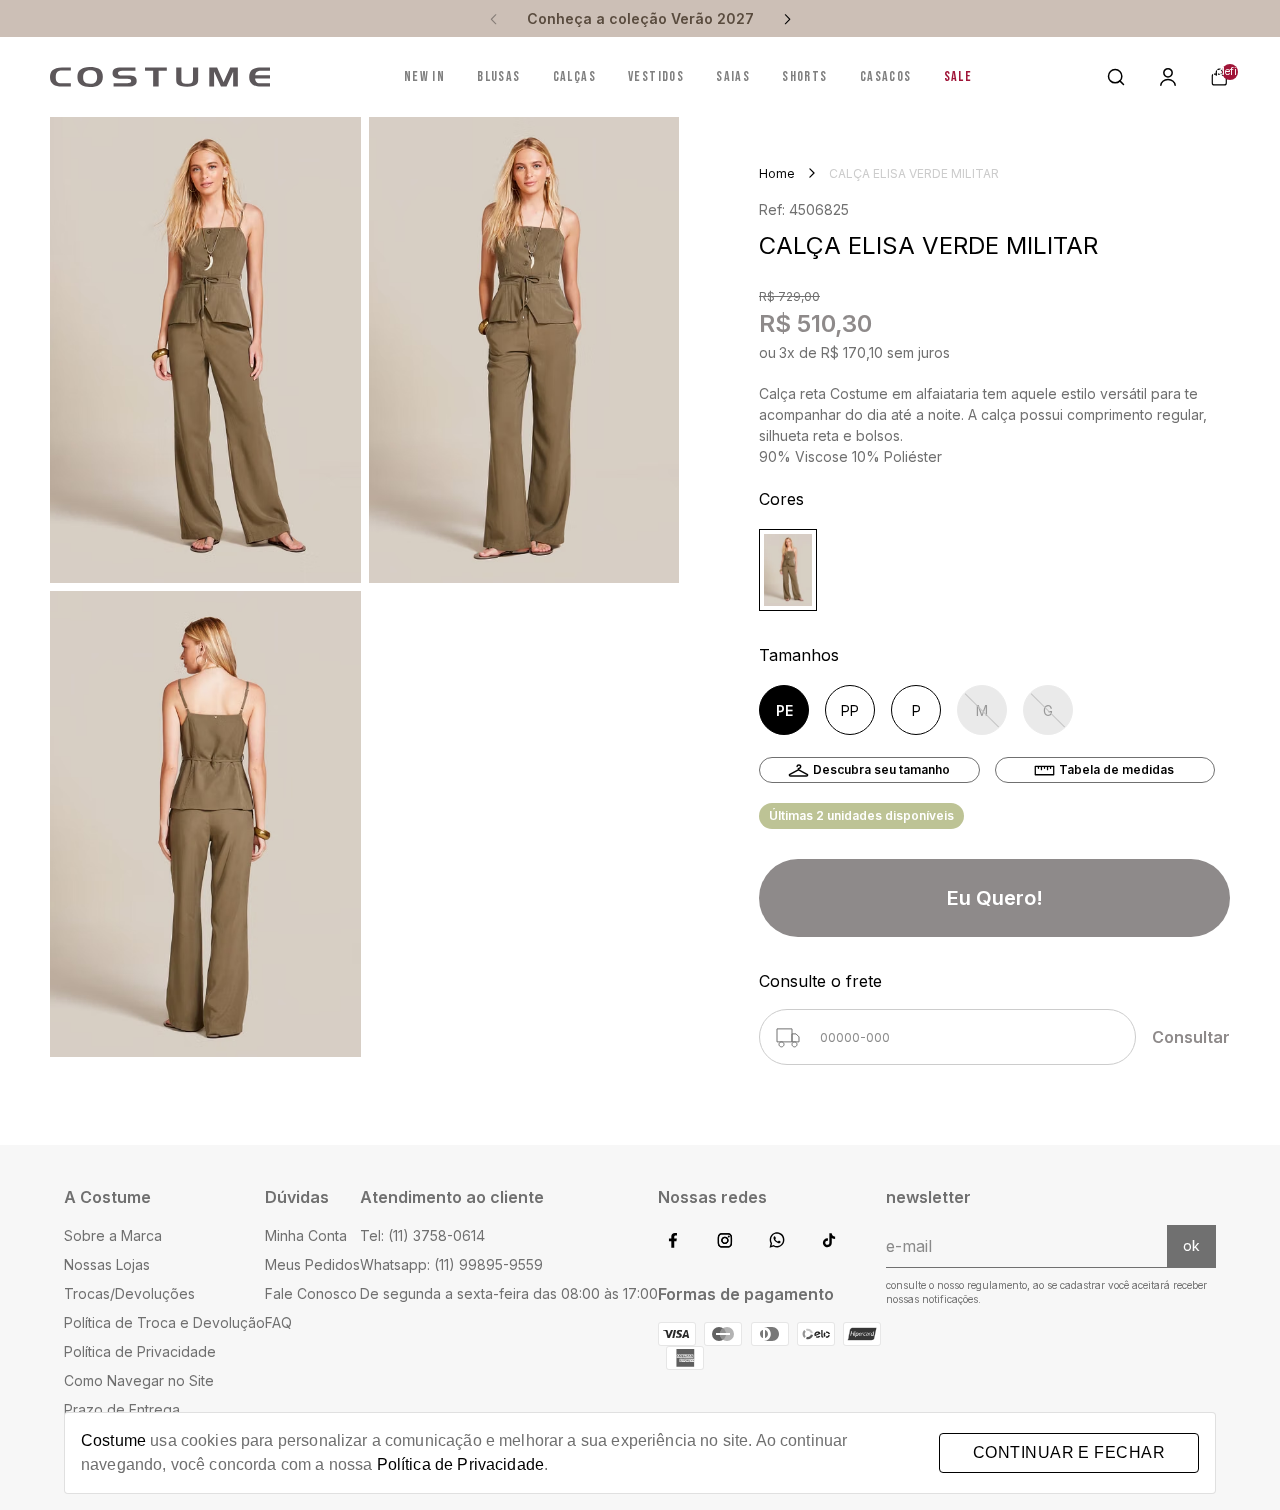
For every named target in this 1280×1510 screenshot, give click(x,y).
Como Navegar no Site (139, 1380)
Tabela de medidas (1116, 769)
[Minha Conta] (1168, 77)
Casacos (886, 77)
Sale (958, 77)
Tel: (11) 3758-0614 (422, 1235)
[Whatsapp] (777, 1241)
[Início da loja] (160, 77)
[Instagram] (725, 1241)
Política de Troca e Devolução (164, 1322)
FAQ (278, 1322)
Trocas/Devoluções (129, 1293)
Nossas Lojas (107, 1264)
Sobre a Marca (113, 1235)
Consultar (1191, 1037)
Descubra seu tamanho (881, 769)
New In (424, 77)
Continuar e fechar (1069, 1452)
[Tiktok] (829, 1241)
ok (1191, 1245)
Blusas (498, 77)
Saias (733, 77)
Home (777, 173)
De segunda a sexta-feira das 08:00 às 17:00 (509, 1293)
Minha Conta (306, 1235)
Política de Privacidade (140, 1351)
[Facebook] (673, 1241)
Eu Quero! (995, 898)
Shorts (804, 77)
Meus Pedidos (312, 1264)
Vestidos (656, 77)
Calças (574, 77)
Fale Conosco (311, 1293)
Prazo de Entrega (122, 1409)
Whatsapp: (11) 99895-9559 (451, 1264)
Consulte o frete (820, 981)
